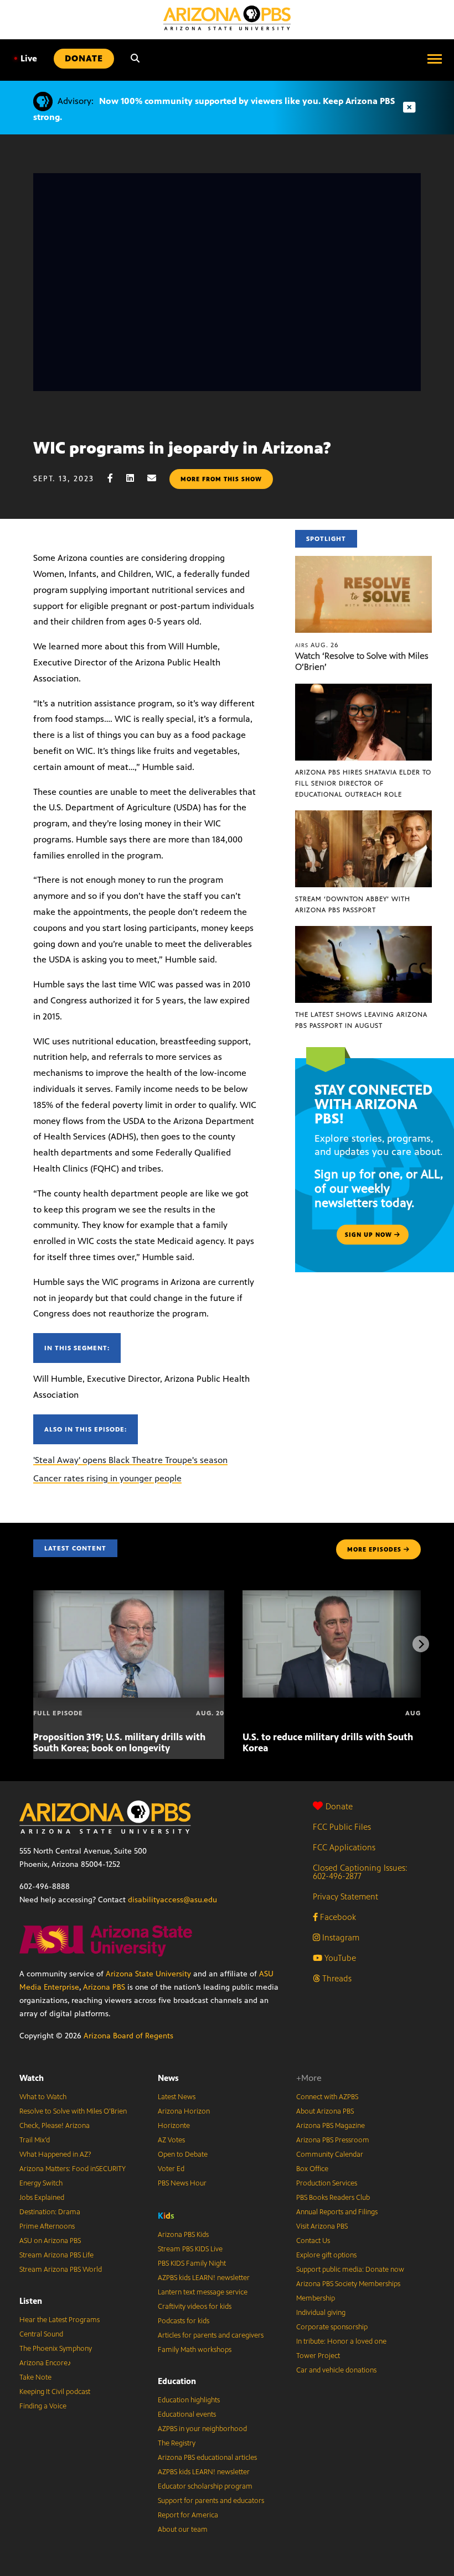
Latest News (177, 2097)
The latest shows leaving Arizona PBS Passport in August (361, 1020)
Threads (336, 1978)
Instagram (340, 1937)
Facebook (337, 1917)
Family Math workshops (195, 2350)
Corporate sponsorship (332, 2327)
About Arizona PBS (325, 2111)
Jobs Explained (42, 2198)
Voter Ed (171, 2169)
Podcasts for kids (184, 2321)
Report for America (188, 2515)
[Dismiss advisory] (409, 108)
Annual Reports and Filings (337, 2212)
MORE (374, 1549)
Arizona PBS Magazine (331, 2126)
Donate (339, 1806)
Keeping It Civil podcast (55, 2392)
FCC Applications (344, 1847)
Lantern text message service (203, 2292)
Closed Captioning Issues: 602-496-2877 (360, 1872)
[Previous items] (33, 1644)
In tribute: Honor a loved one (341, 2341)
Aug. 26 (317, 645)
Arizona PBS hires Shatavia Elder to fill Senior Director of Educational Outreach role (363, 783)
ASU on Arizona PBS (50, 2241)
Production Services (327, 2183)
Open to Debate (183, 2155)
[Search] (135, 59)
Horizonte (174, 2126)
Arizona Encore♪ (45, 2363)
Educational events (187, 2414)
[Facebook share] (116, 478)
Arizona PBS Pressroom (333, 2140)
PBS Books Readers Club (333, 2198)
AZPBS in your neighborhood (202, 2429)
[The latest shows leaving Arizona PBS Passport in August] (363, 932)
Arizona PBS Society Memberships (348, 2284)
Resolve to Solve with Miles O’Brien (73, 2111)
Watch (32, 2078)
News (168, 2078)
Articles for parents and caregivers (211, 2335)
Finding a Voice (43, 2406)
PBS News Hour (182, 2183)
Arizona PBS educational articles (207, 2458)
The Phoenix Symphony (56, 2349)
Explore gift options (326, 2255)
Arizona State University (148, 1974)
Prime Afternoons (47, 2226)
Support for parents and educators (211, 2501)
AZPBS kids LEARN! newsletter (204, 2278)
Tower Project (318, 2356)
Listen (31, 2301)
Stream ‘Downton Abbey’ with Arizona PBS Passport (353, 904)
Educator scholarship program (205, 2486)
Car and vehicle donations (336, 2370)
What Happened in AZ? (55, 2155)
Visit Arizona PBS (322, 2226)
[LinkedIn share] (136, 478)
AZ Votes (171, 2140)
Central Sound (41, 2334)
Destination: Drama (50, 2212)
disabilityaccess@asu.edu (172, 1900)
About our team (183, 2530)
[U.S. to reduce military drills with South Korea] (338, 1596)
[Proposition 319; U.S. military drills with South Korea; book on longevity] (129, 1596)
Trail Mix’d (35, 2140)
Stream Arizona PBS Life (56, 2255)
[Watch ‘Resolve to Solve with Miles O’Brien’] (363, 562)
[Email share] (157, 478)
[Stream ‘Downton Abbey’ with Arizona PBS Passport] (363, 816)
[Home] (227, 18)
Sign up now (370, 1235)
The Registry (177, 2443)
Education (177, 2381)
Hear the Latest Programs (60, 2320)
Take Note (35, 2377)
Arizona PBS (104, 1987)
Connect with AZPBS (327, 2097)
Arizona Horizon (184, 2111)
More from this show (221, 479)
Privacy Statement (345, 1896)
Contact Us (313, 2241)
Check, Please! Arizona (55, 2126)
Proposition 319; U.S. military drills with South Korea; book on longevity (119, 1742)
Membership (316, 2298)
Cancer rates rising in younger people (107, 1478)
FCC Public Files (342, 1827)
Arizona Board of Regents (128, 2036)
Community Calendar (330, 2155)
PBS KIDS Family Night (192, 2263)
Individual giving (321, 2313)
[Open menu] (435, 59)
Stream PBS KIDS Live (190, 2249)
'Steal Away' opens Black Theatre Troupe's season (130, 1460)
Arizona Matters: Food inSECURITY (73, 2169)
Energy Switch (41, 2183)
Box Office (312, 2169)
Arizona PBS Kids (183, 2235)
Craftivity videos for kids (195, 2307)
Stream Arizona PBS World (61, 2270)
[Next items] (421, 1644)
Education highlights (189, 2400)
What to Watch (43, 2097)
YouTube (339, 1958)
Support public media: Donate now (350, 2270)
